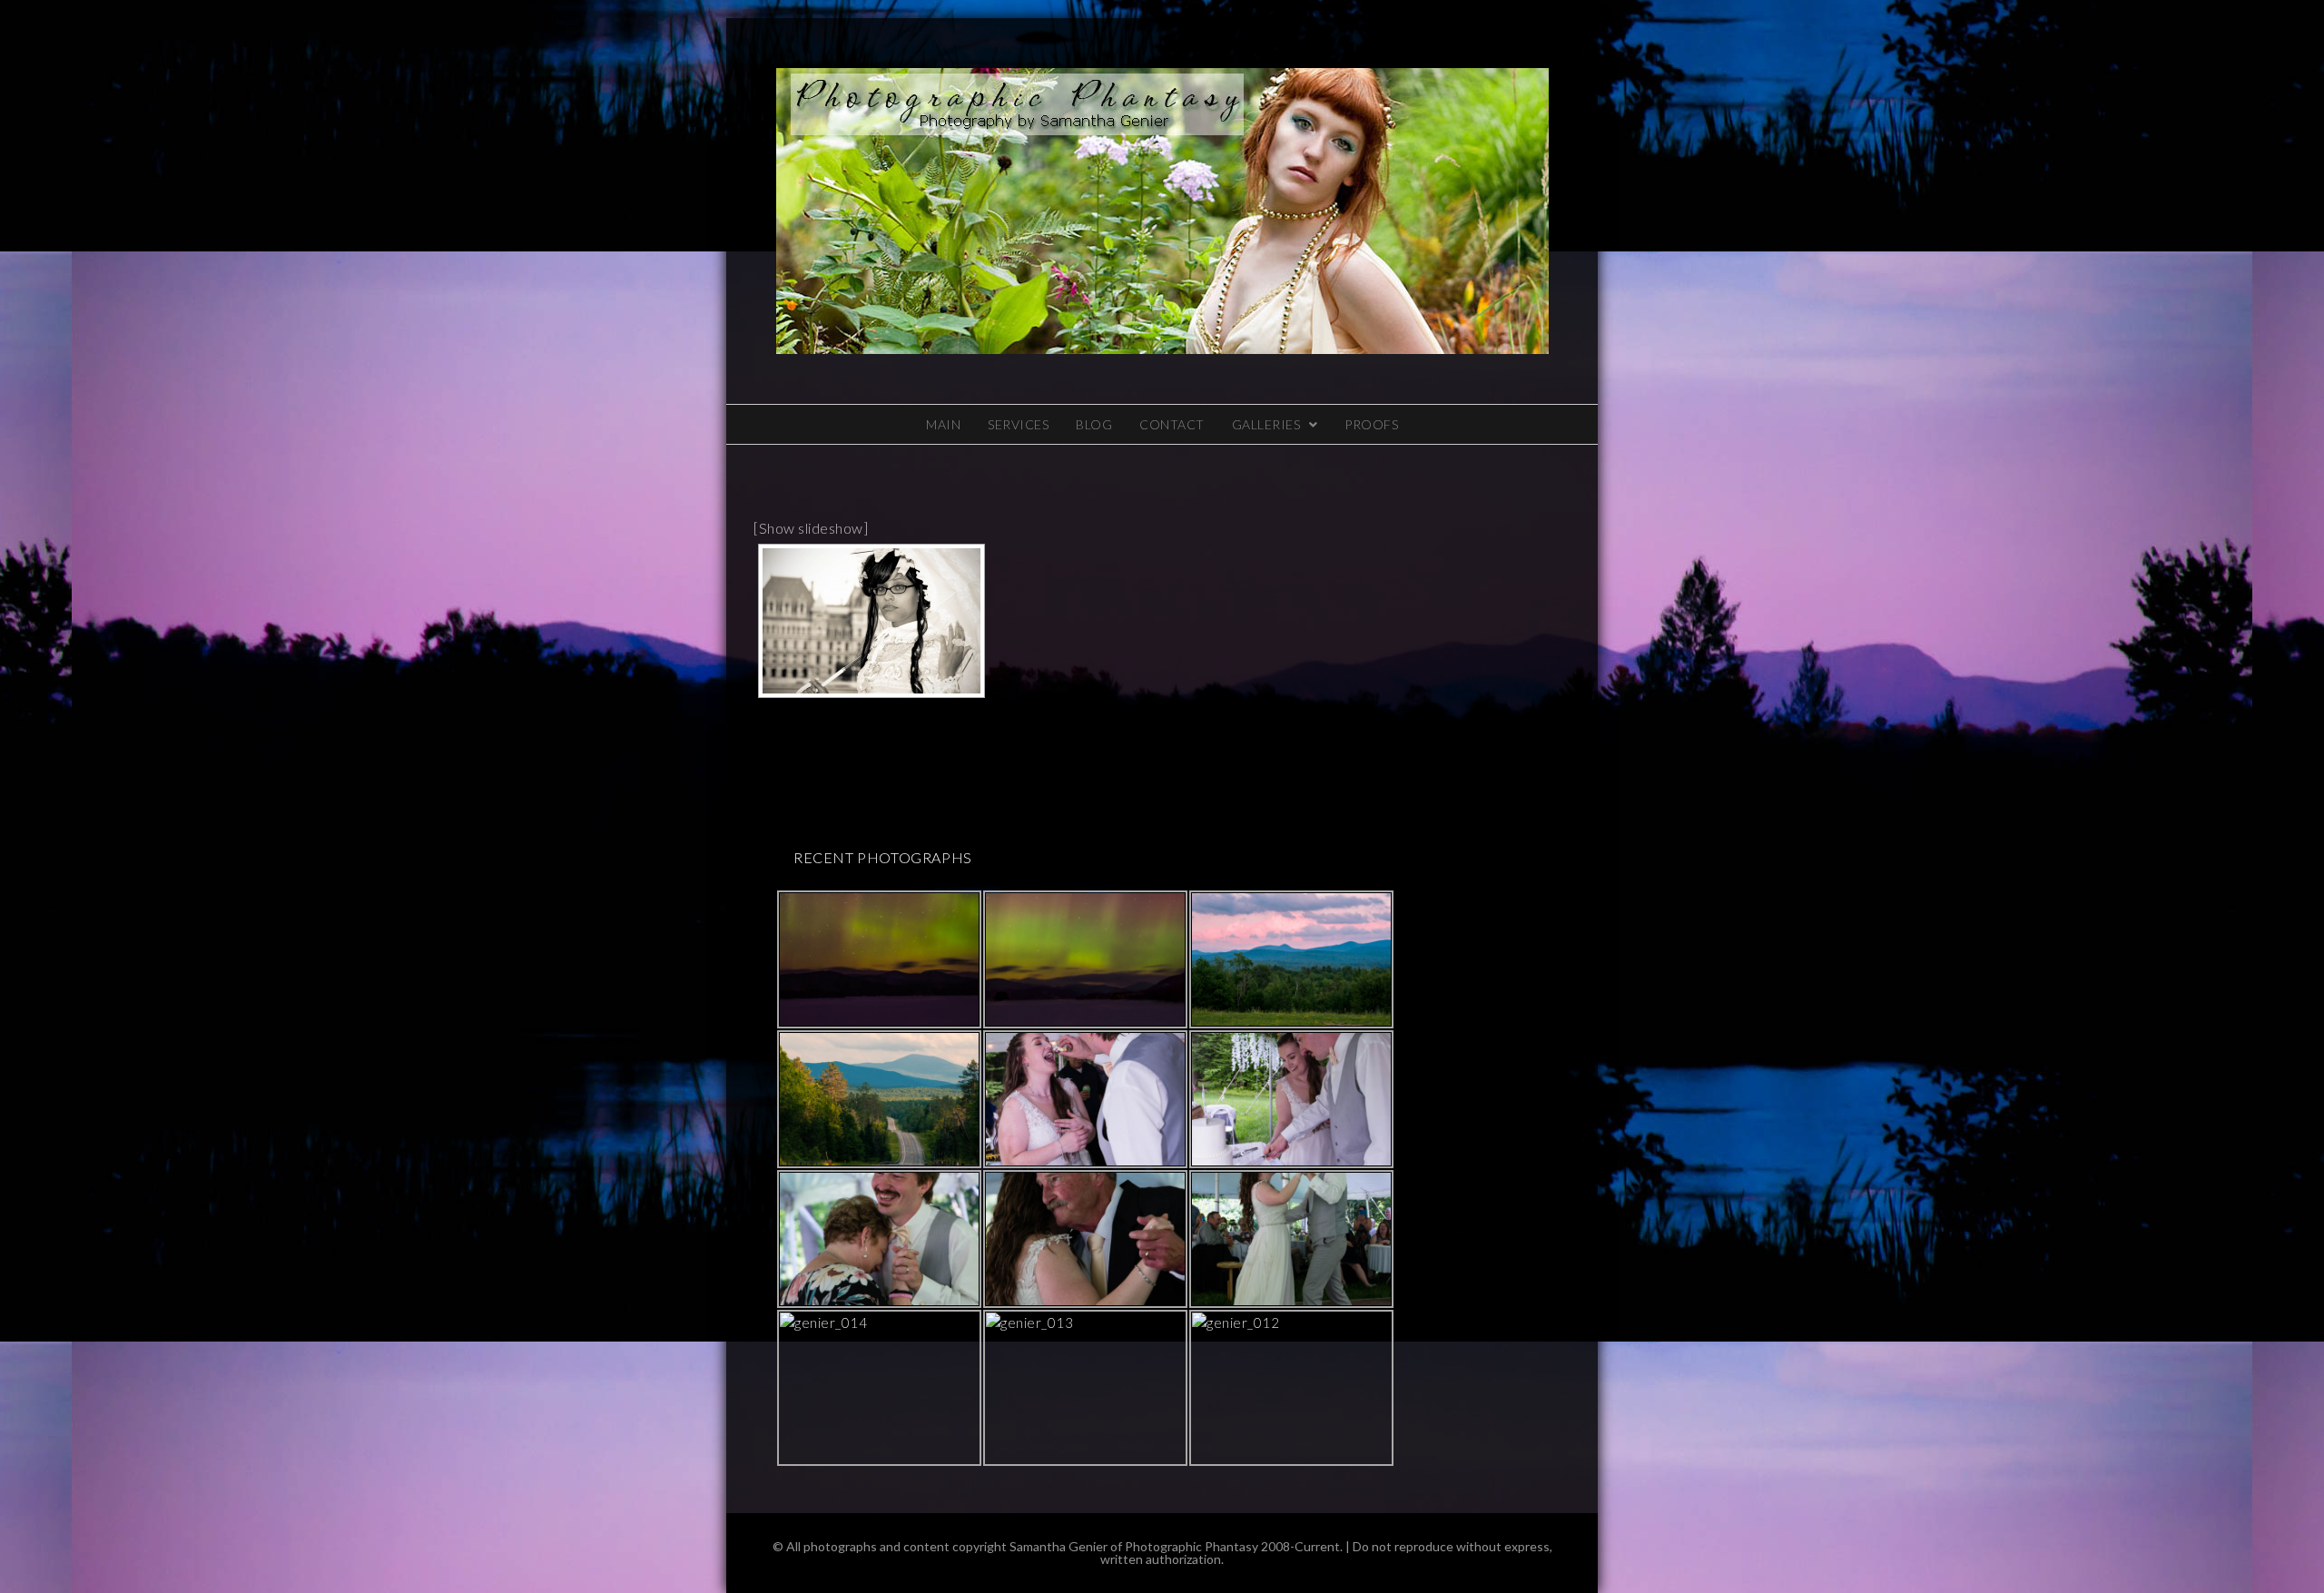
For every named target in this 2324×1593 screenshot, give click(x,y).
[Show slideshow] (811, 528)
